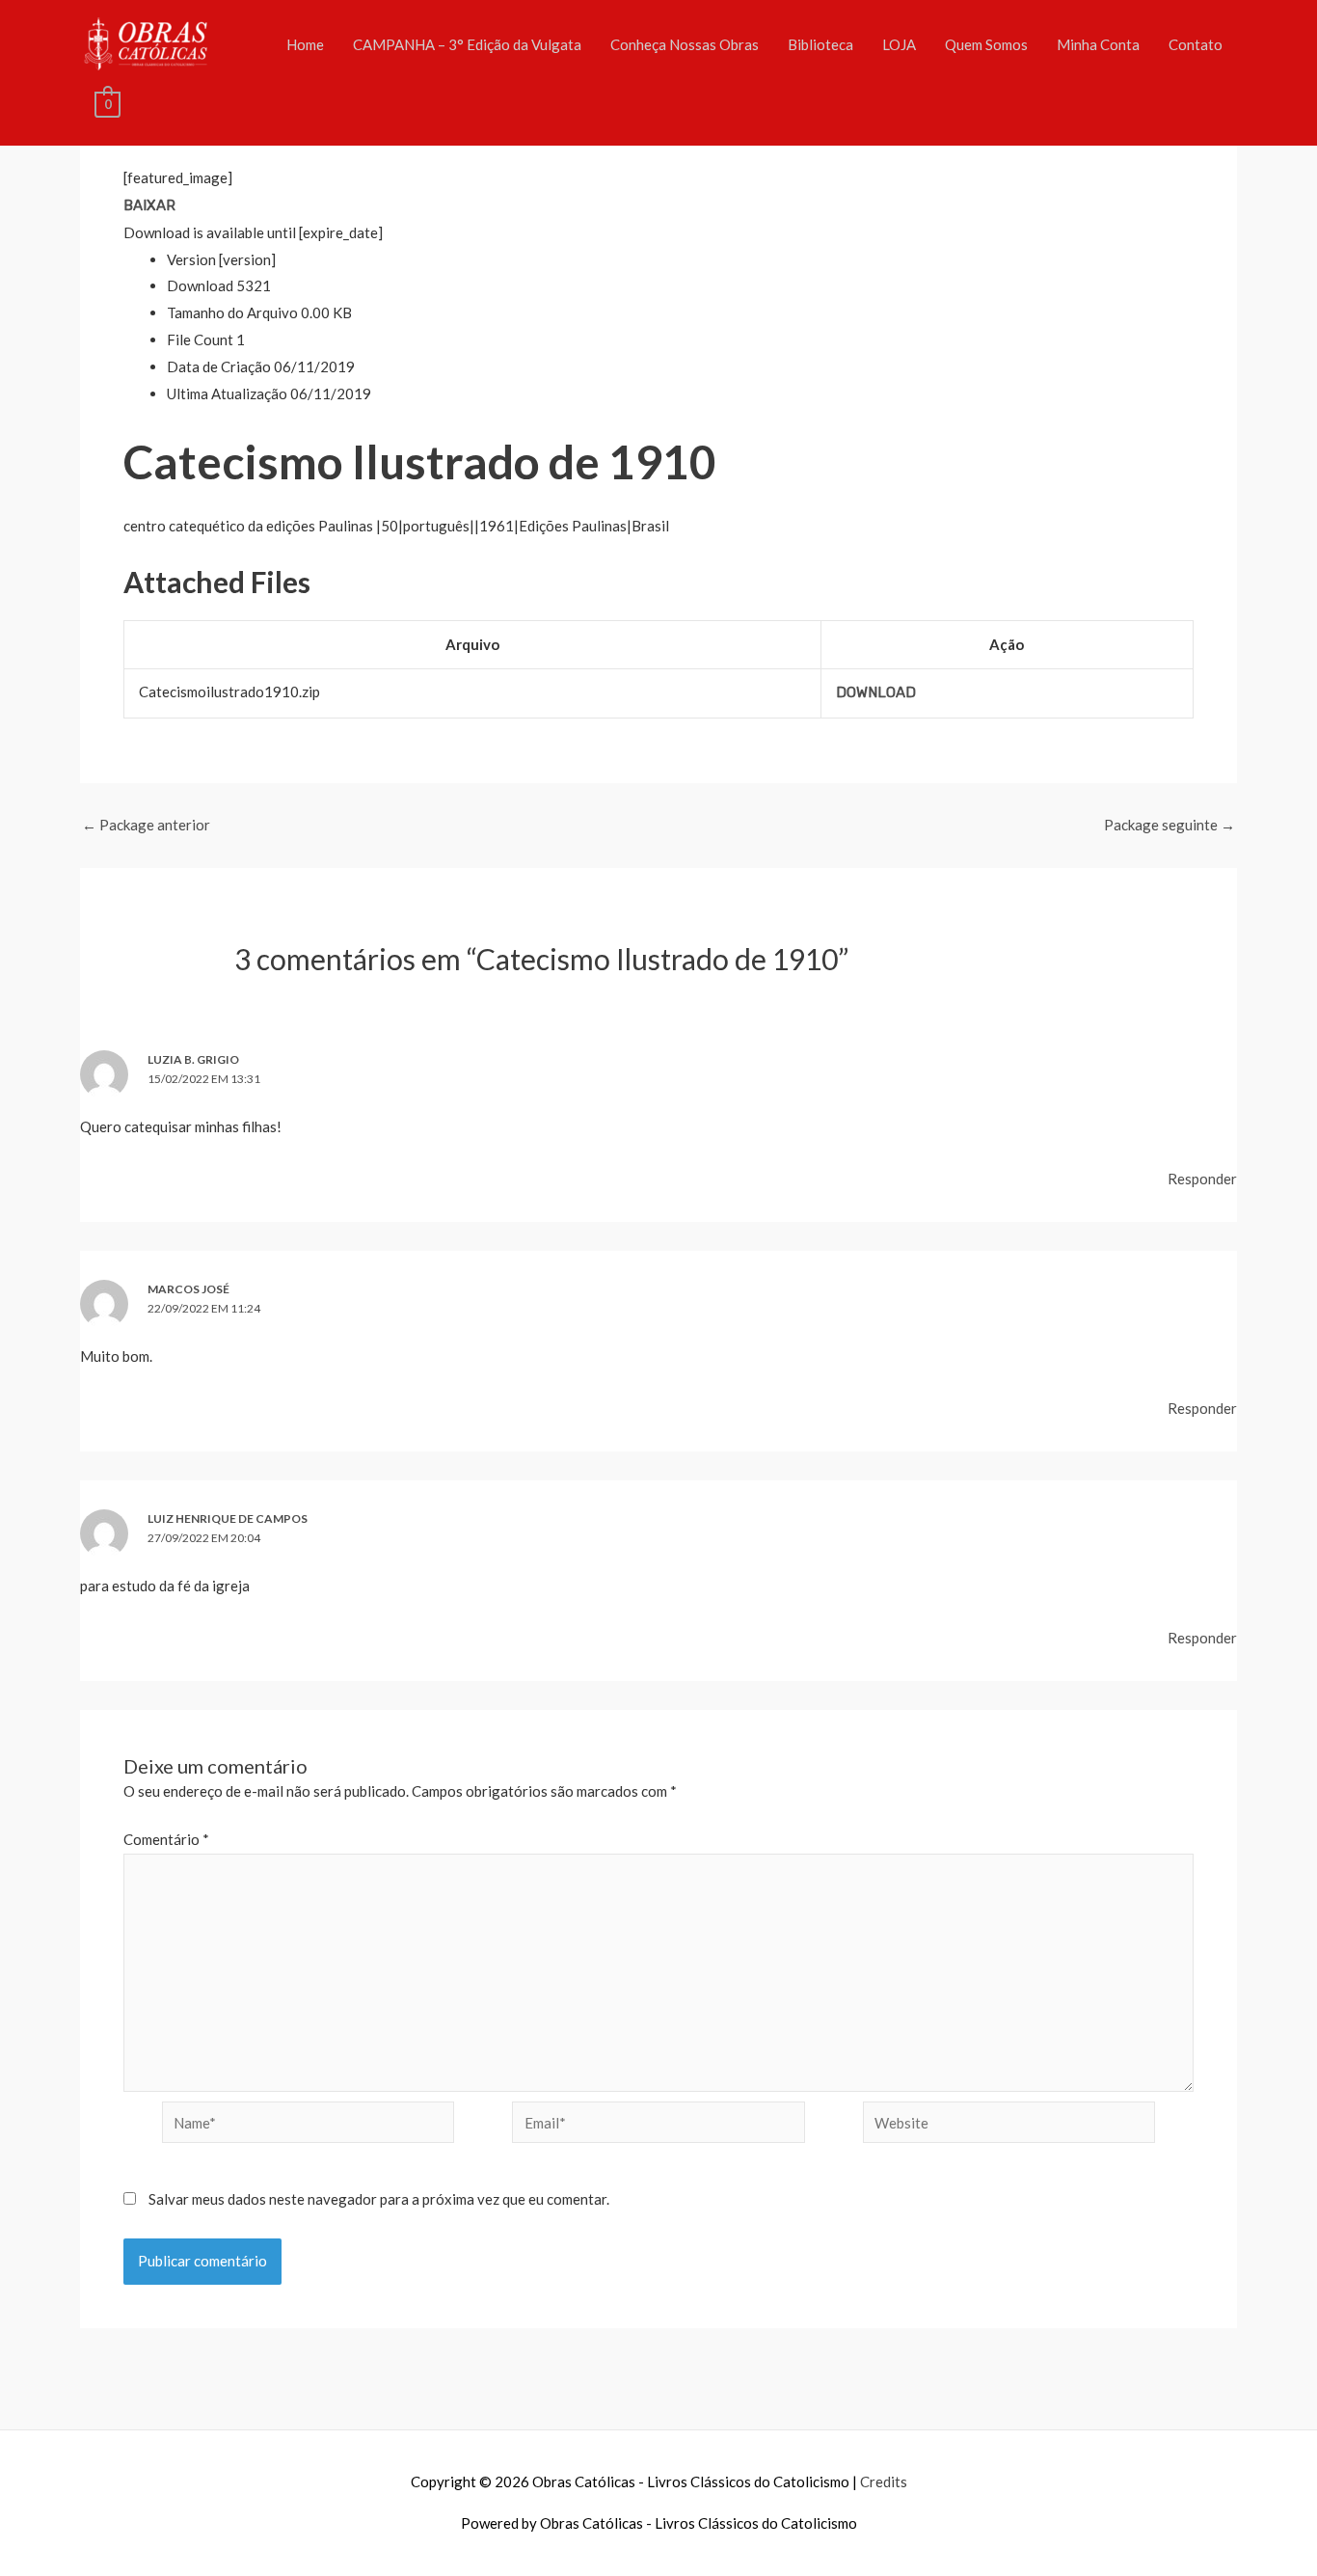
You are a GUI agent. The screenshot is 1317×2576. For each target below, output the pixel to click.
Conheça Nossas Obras (685, 44)
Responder (1202, 1179)
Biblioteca (820, 44)
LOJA (899, 44)
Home (305, 44)
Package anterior (146, 825)
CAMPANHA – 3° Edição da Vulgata (467, 44)
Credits (884, 2481)
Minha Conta (1098, 44)
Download (876, 692)
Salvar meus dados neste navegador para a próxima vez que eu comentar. (379, 2199)
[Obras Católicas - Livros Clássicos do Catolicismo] (146, 41)
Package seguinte (1169, 825)
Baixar (149, 205)
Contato (1196, 44)
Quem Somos (986, 44)
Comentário (166, 1839)
